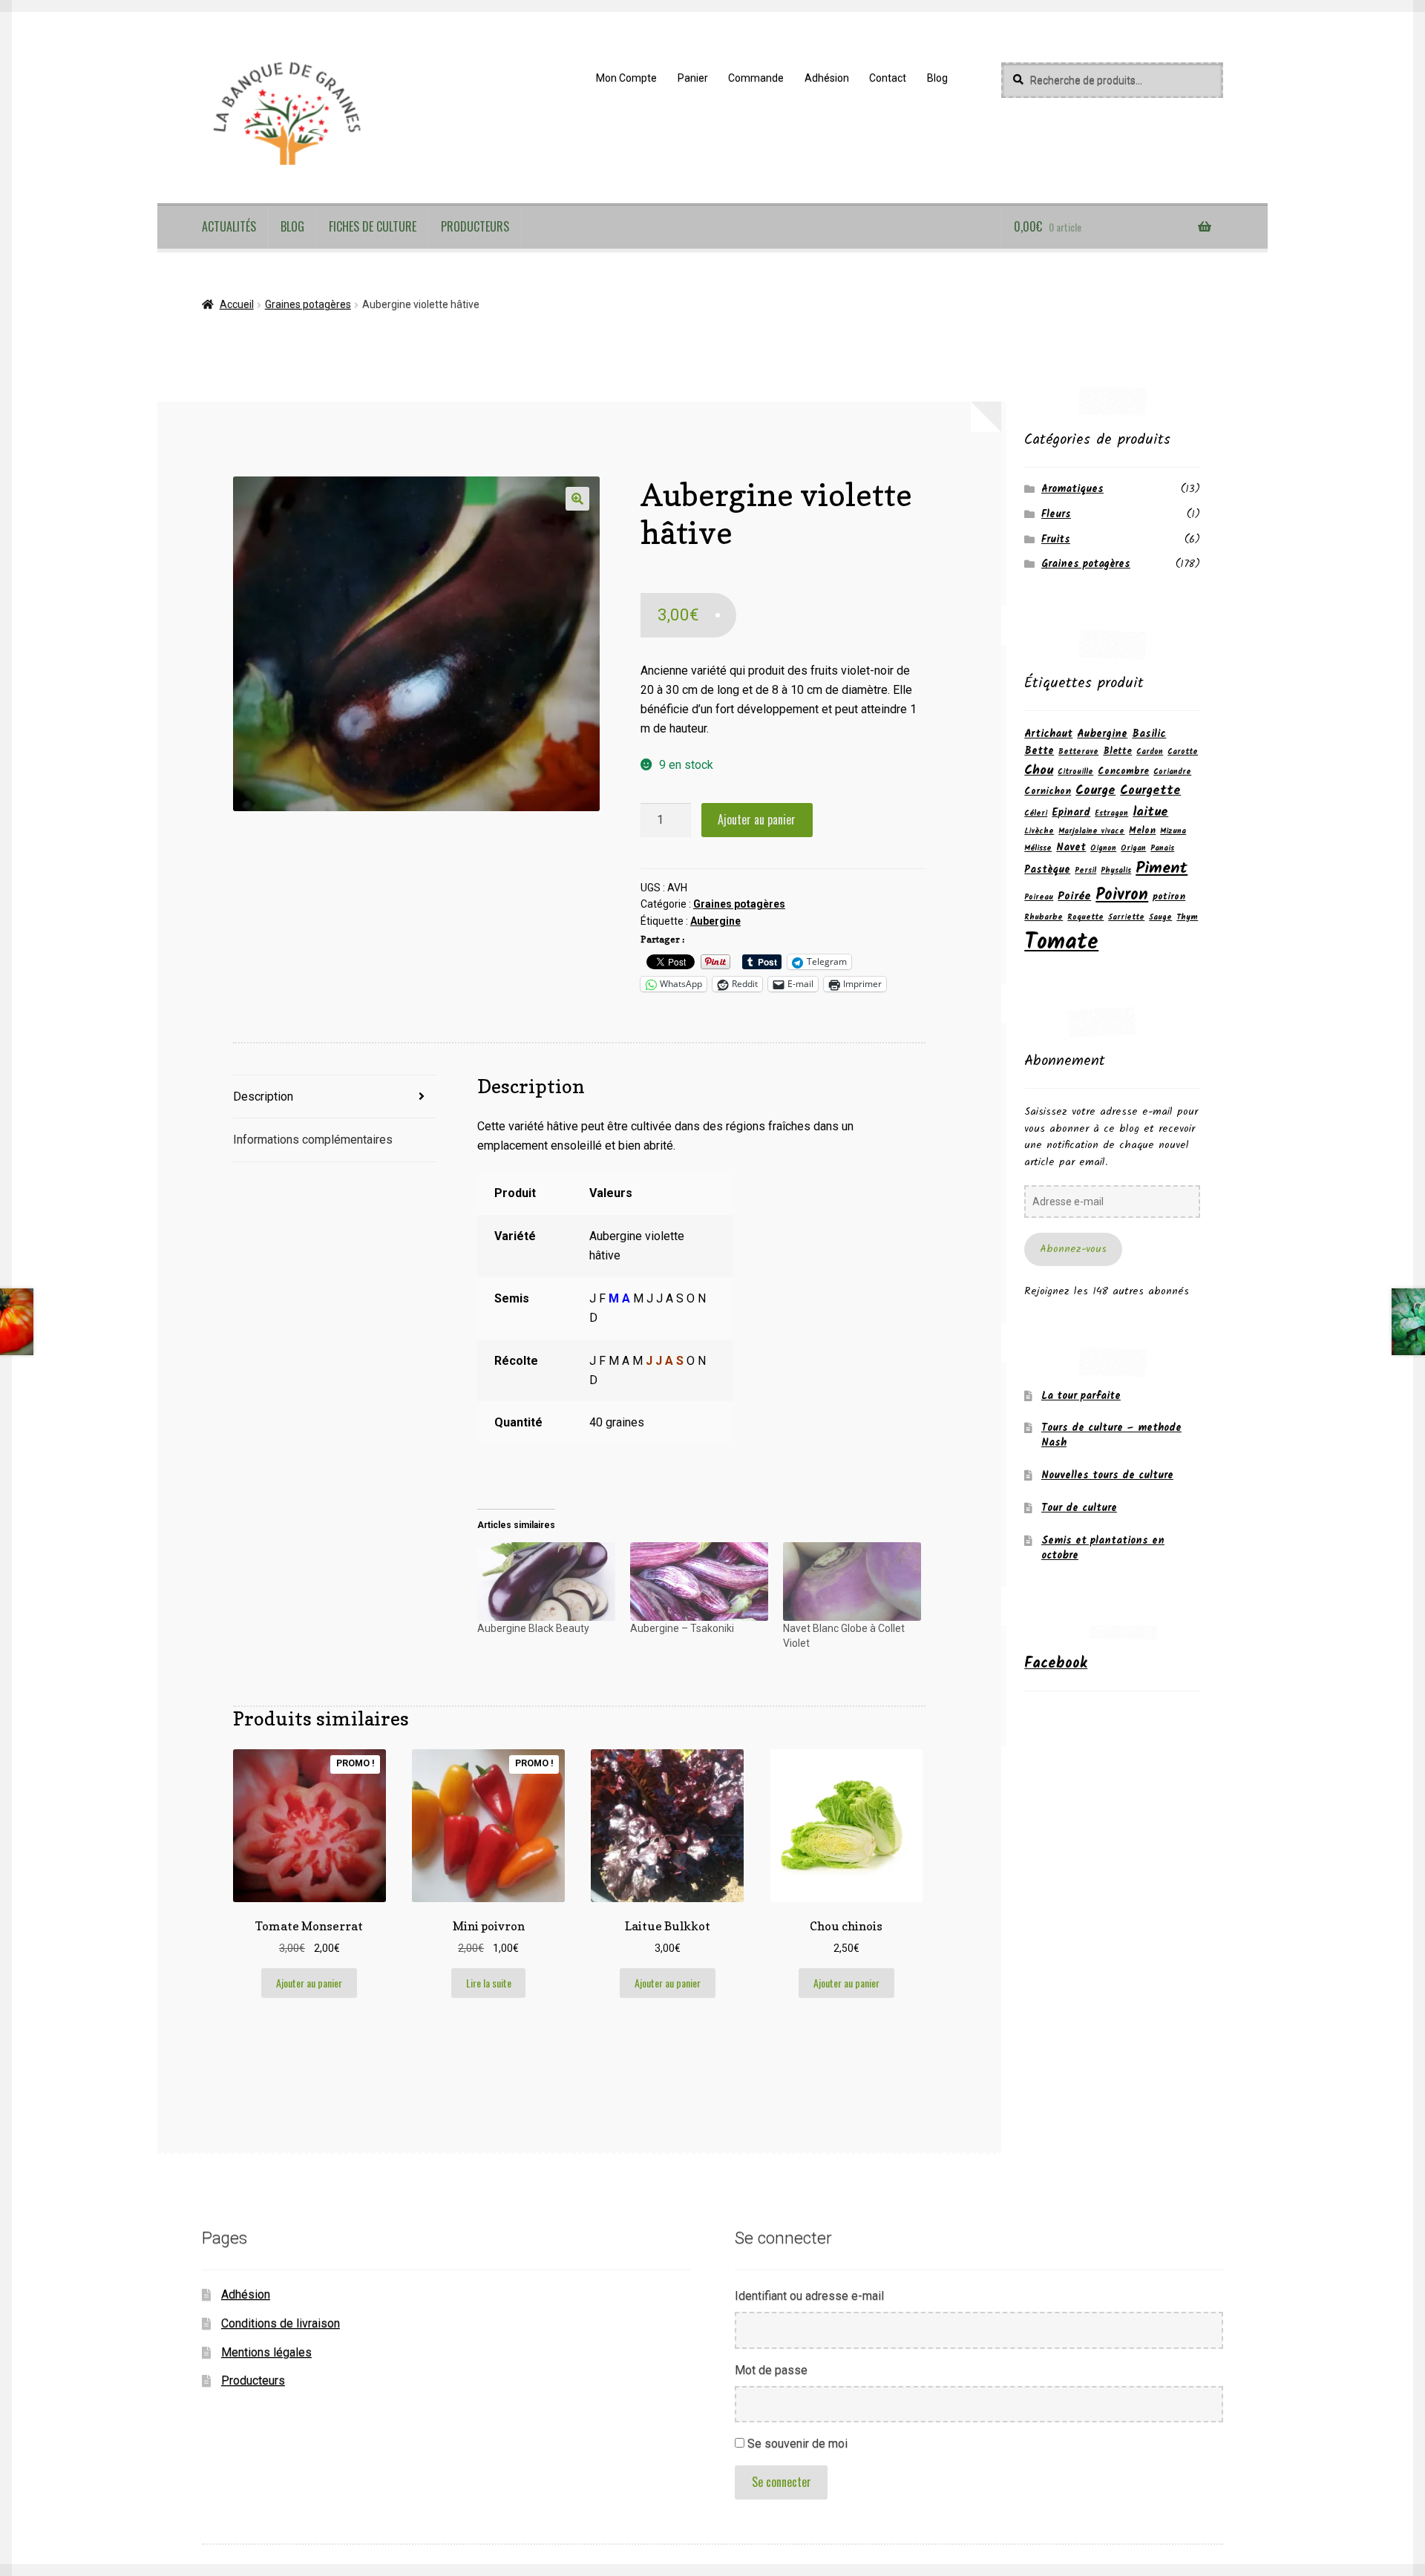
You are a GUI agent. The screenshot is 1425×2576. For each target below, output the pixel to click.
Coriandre (1172, 772)
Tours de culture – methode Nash (1111, 1435)
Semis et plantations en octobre (1103, 1548)
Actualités (229, 226)
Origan (1133, 849)
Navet (1071, 848)
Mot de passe (771, 2370)
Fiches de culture (373, 226)
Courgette (1150, 791)
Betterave (1078, 752)
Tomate (1061, 943)
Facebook (1056, 1664)
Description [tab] (263, 1097)
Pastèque (1047, 870)
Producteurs (475, 226)
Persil (1085, 871)
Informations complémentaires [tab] (313, 1140)
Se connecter (782, 2482)
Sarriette (1126, 918)
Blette (1117, 751)
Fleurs (1056, 514)
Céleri (1036, 814)
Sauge (1160, 918)
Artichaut (1048, 734)
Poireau (1039, 898)
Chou (1039, 770)
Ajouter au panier (757, 819)
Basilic (1149, 734)
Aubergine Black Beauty (533, 1628)
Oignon (1103, 849)
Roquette (1085, 918)
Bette (1039, 751)
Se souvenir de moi (797, 2444)
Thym (1187, 918)
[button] (577, 499)
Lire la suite (489, 1983)
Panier (693, 78)
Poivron (1122, 895)
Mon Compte (626, 78)
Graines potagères (308, 304)
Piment (1162, 868)
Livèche (1039, 832)
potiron (1169, 897)
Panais (1162, 849)
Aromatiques (1072, 489)
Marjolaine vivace (1091, 832)
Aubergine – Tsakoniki (682, 1628)
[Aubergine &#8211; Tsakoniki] (699, 1582)
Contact (888, 78)
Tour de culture (1079, 1508)
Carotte (1183, 752)
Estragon (1111, 814)
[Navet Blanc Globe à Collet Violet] (852, 1582)
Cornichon (1048, 792)
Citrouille (1075, 772)
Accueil (237, 304)
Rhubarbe (1044, 918)
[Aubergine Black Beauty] (546, 1582)
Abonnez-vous (1073, 1249)
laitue (1150, 812)
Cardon (1150, 752)
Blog (937, 78)
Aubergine (715, 921)
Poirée (1074, 897)
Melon (1142, 831)
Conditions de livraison (281, 2323)
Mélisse (1038, 849)
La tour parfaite (1081, 1396)
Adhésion (827, 78)
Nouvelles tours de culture (1107, 1475)
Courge (1095, 791)
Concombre (1123, 771)
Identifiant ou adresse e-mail (809, 2296)
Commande (756, 78)
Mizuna (1173, 832)
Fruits (1056, 540)
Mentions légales (266, 2352)
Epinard (1071, 813)
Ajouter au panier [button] (309, 1983)
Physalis (1116, 871)
